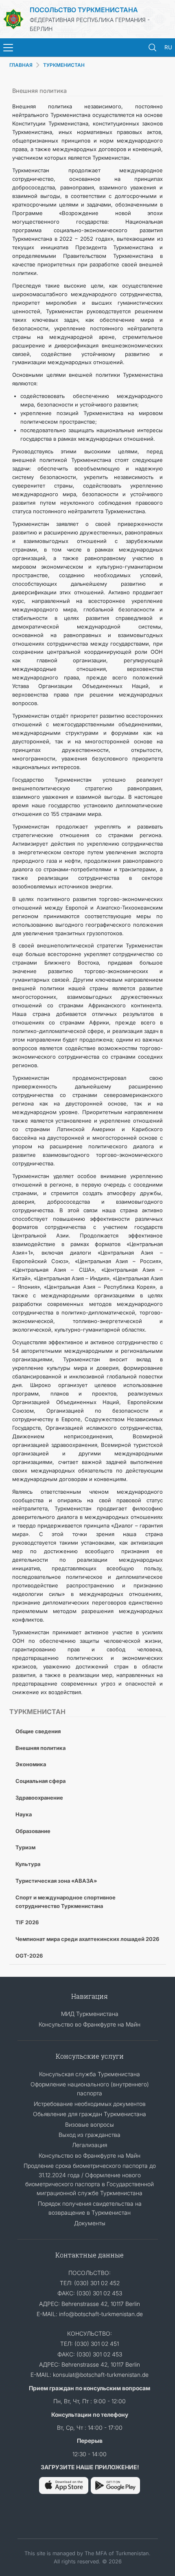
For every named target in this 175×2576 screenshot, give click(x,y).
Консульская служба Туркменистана (90, 2074)
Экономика (31, 1764)
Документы (90, 2223)
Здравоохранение (39, 1798)
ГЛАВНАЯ (21, 65)
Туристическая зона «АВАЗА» (56, 1881)
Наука (24, 1814)
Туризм (25, 1847)
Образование (33, 1831)
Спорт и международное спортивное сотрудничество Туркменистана (66, 1902)
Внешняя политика (40, 1748)
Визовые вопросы (90, 2124)
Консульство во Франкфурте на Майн (90, 2024)
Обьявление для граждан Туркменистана (90, 2114)
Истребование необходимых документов (90, 2104)
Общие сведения (38, 1731)
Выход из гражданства (90, 2135)
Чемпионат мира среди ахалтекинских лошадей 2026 (87, 1939)
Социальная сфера (40, 1781)
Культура (28, 1864)
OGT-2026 (29, 1956)
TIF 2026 (27, 1922)
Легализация (90, 2145)
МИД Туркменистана (90, 2014)
